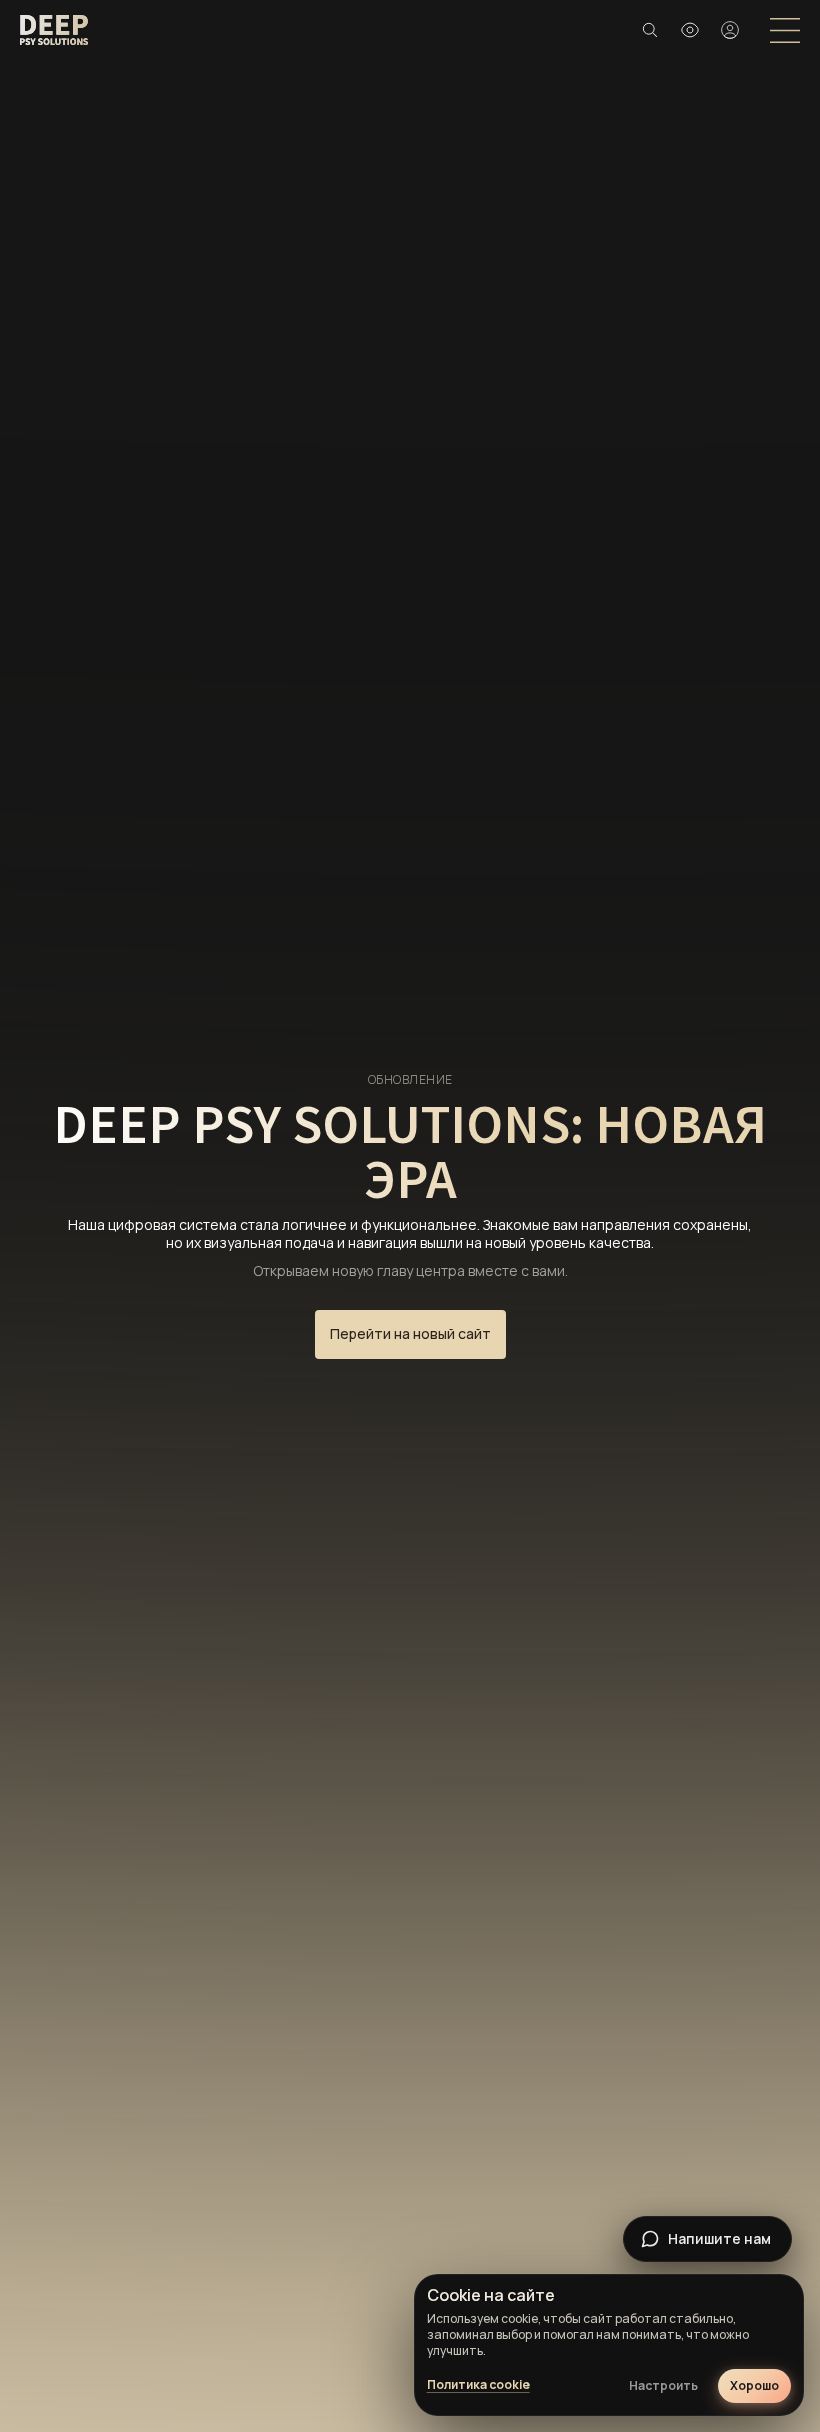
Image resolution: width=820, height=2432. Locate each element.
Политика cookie (478, 2385)
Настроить (663, 2385)
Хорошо (754, 2385)
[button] (690, 30)
